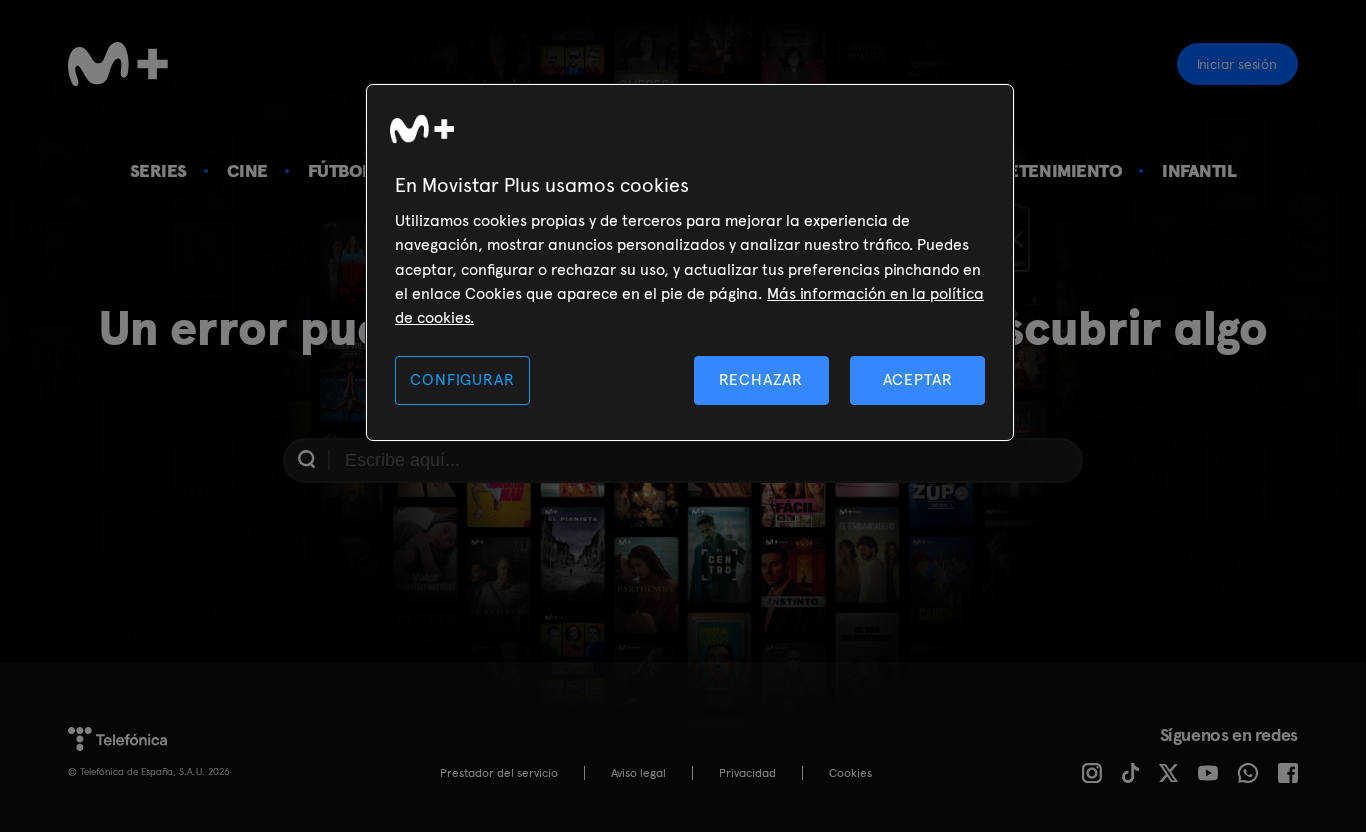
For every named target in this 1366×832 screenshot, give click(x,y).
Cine (247, 170)
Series (158, 170)
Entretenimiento (1043, 170)
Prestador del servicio (499, 773)
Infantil (1199, 170)
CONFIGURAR (462, 379)
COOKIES (850, 773)
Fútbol (340, 170)
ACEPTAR (918, 379)
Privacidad (747, 773)
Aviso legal (638, 773)
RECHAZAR (761, 379)
